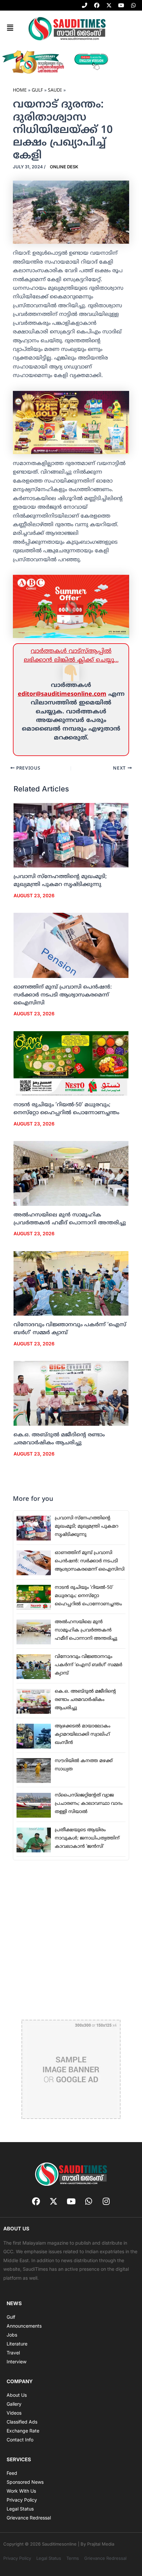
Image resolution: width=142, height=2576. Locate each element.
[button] (10, 28)
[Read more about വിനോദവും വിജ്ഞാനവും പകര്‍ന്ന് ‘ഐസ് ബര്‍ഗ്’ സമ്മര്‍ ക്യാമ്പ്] (71, 1284)
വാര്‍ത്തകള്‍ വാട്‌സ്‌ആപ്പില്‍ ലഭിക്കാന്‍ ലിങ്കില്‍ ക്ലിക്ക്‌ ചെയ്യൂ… (71, 656)
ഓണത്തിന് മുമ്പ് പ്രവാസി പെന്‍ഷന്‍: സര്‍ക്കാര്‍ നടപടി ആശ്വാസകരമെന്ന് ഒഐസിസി (63, 995)
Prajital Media (101, 2544)
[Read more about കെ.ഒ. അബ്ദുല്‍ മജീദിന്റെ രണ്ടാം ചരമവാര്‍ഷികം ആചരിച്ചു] (71, 1394)
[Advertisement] (71, 1939)
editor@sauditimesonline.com (62, 694)
